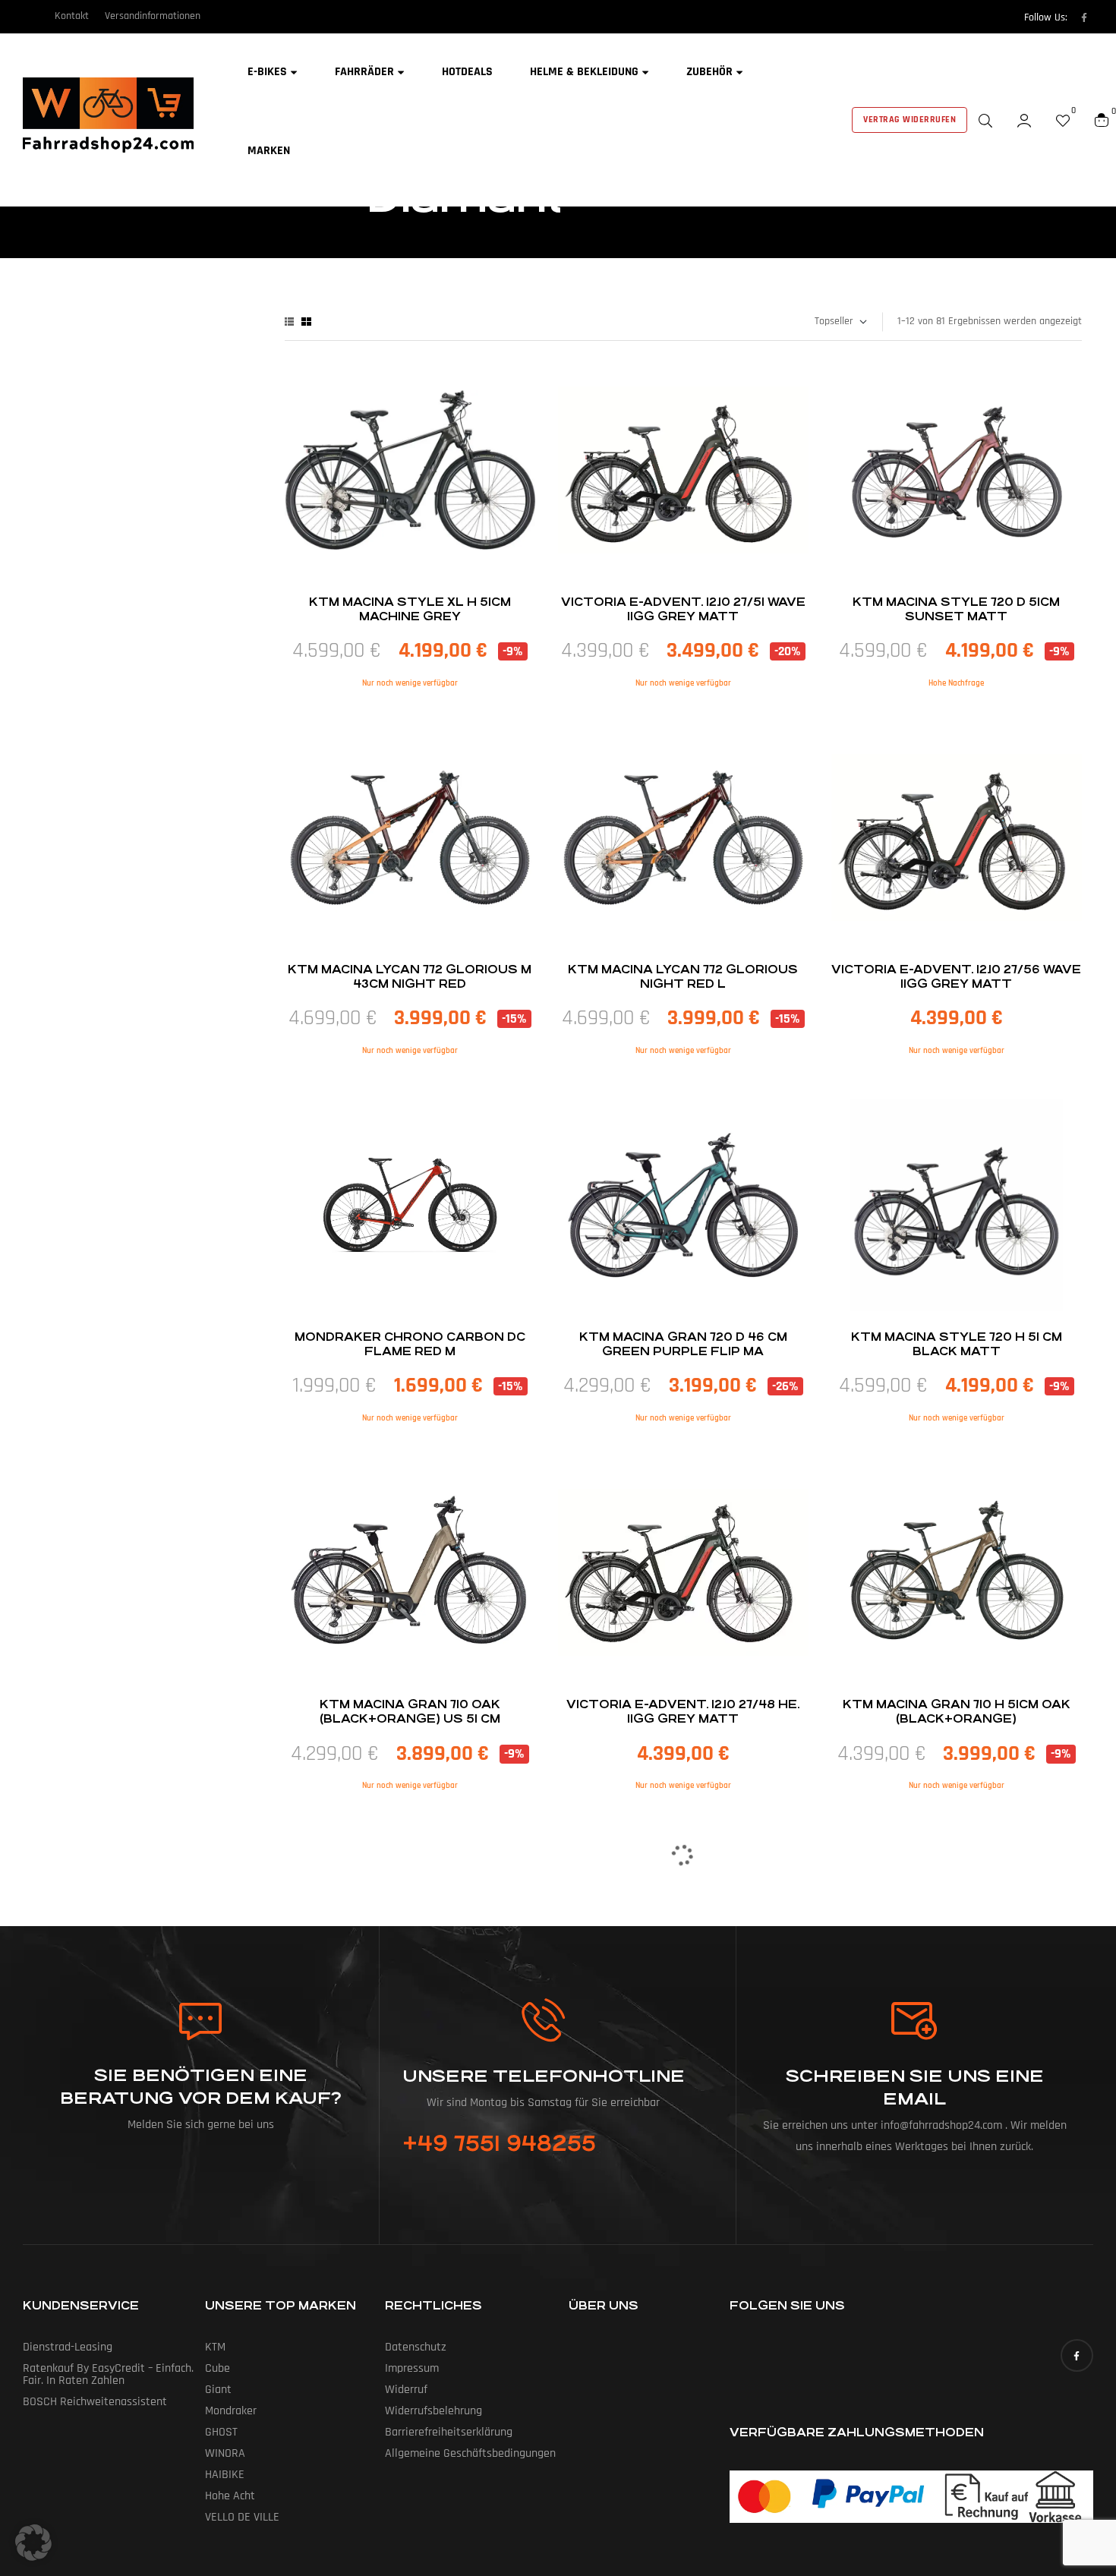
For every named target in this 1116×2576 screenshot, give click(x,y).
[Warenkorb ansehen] (1102, 120)
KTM (215, 2347)
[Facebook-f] (1084, 17)
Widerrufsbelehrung (433, 2411)
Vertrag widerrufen (910, 120)
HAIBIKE (225, 2475)
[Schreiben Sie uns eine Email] (915, 2021)
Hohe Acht (230, 2496)
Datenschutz (416, 2347)
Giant (218, 2390)
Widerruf (406, 2390)
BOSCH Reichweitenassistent (95, 2402)
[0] (1063, 120)
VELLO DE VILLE (242, 2517)
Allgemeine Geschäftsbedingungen (470, 2453)
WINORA (225, 2453)
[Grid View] (306, 322)
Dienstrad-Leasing (68, 2347)
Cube (218, 2368)
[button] (33, 2543)
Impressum (412, 2368)
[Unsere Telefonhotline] (543, 2020)
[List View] (289, 322)
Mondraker (231, 2411)
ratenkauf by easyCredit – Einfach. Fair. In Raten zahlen (108, 2374)
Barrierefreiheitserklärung (449, 2432)
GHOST (221, 2432)
